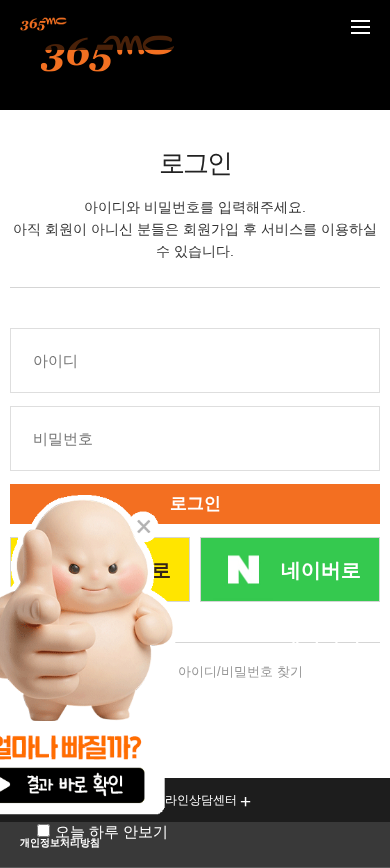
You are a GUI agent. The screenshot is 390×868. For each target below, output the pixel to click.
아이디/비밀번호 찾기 (240, 671)
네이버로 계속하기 (321, 580)
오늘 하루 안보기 (111, 831)
